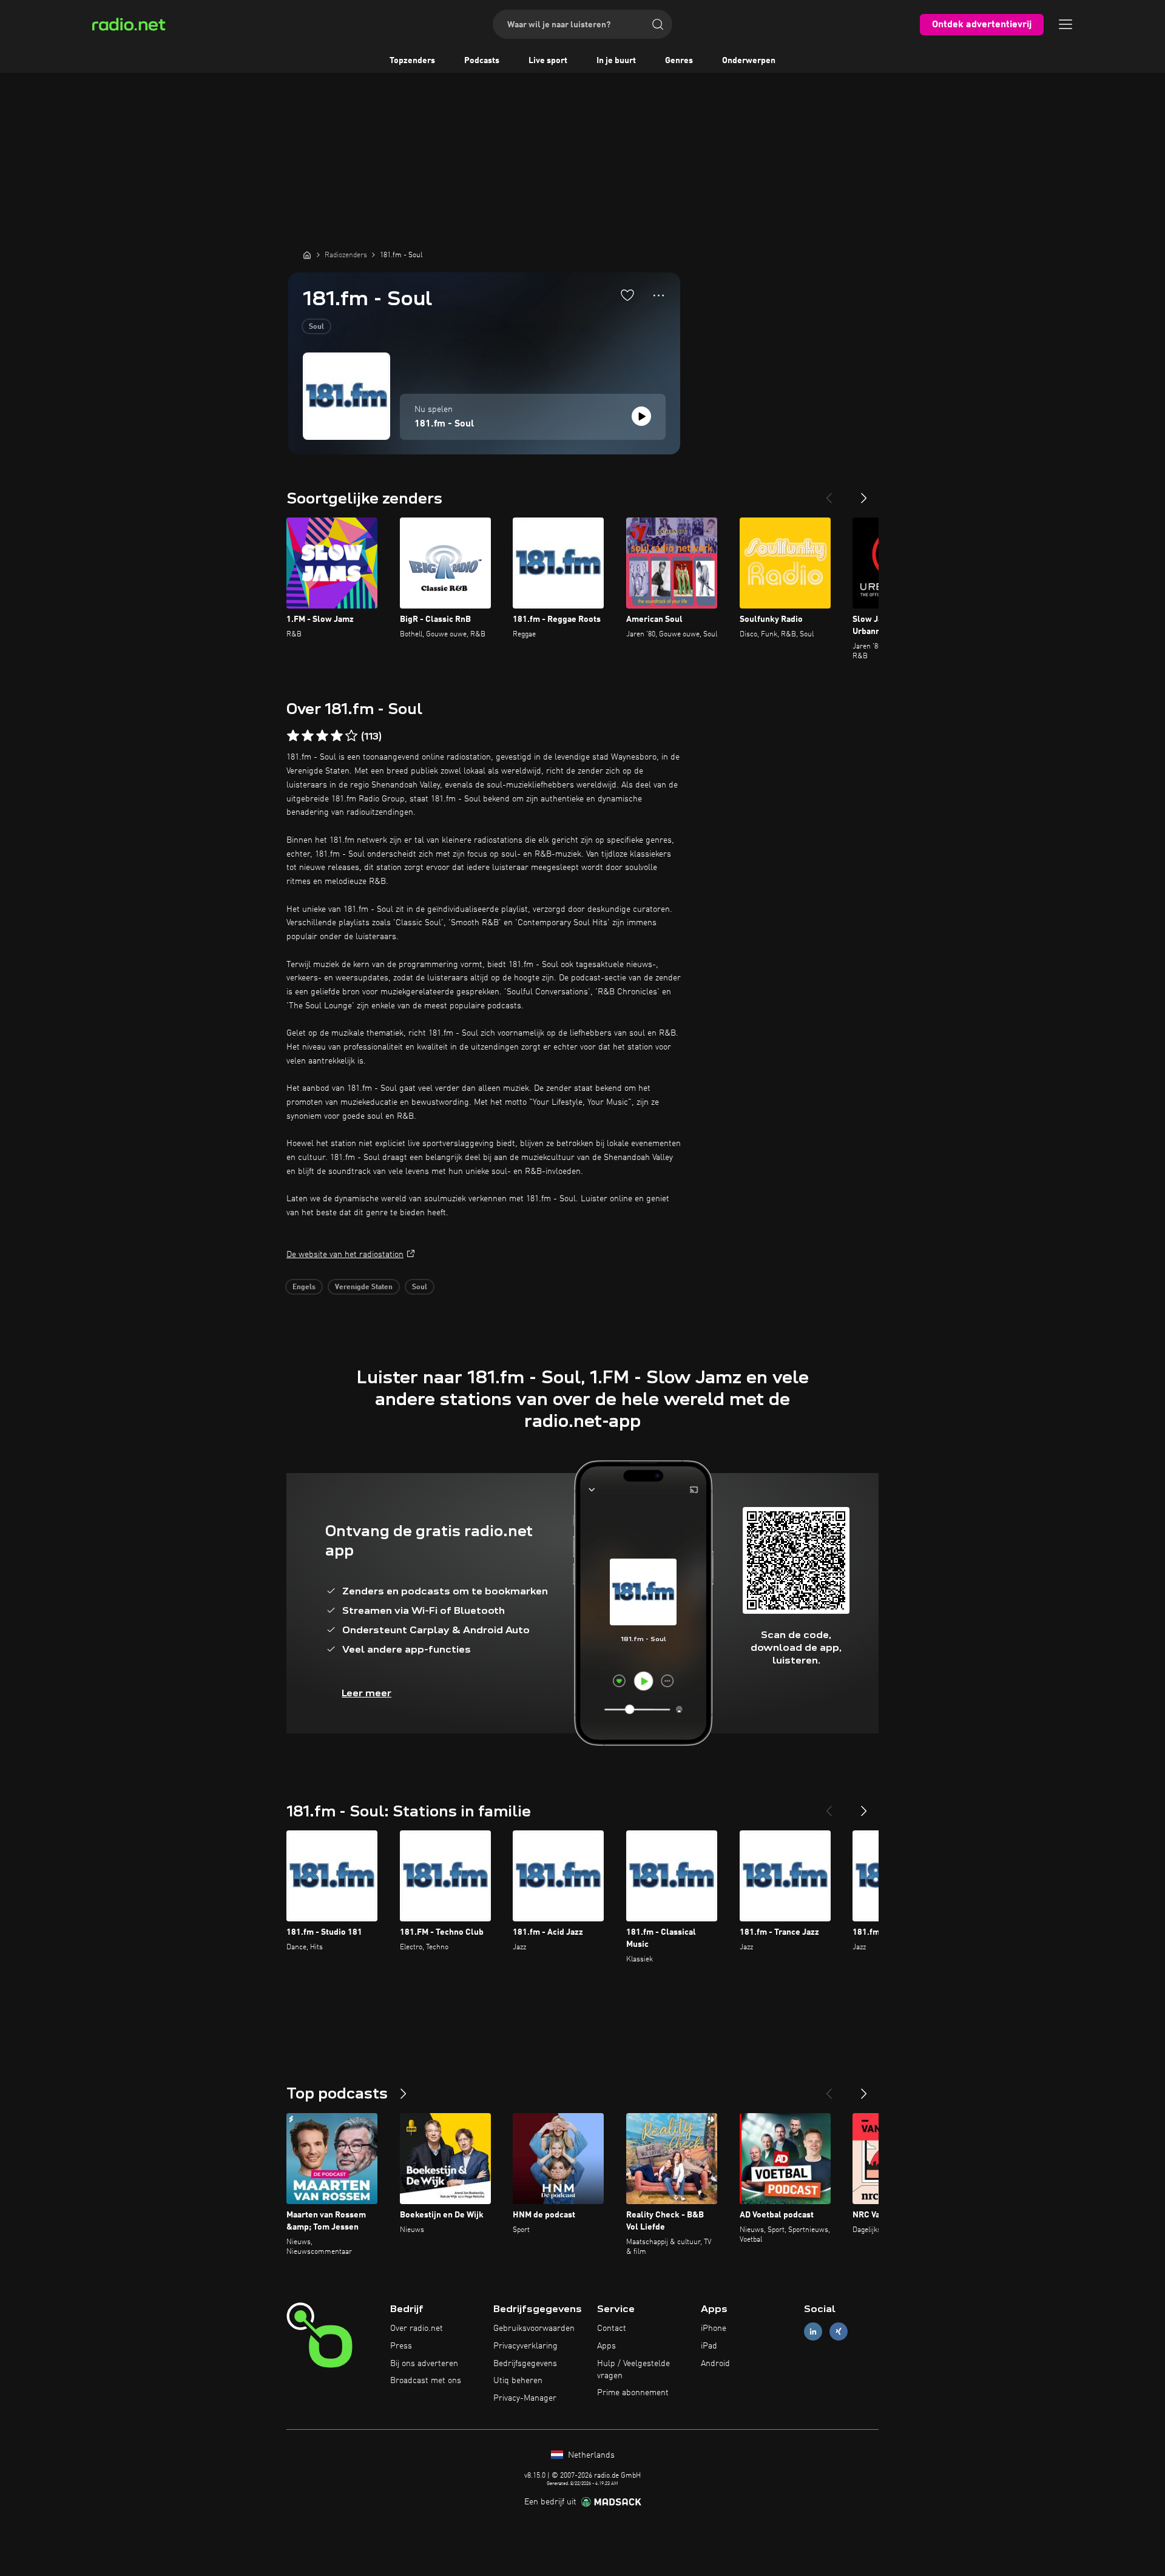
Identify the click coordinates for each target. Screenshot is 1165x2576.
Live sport (548, 61)
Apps (606, 2346)
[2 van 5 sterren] (308, 736)
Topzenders (412, 61)
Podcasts (482, 61)
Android (715, 2364)
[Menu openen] (1065, 24)
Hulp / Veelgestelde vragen (633, 2370)
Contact (612, 2328)
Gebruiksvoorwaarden (534, 2328)
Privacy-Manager (525, 2398)
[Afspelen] (641, 416)
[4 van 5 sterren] (337, 736)
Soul (316, 327)
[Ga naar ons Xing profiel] (839, 2332)
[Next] (864, 493)
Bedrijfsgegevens (525, 2364)
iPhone (714, 2328)
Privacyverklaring (525, 2346)
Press (401, 2346)
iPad (709, 2346)
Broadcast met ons (426, 2381)
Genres (679, 61)
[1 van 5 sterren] (293, 736)
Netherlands (590, 2455)
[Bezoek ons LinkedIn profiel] (813, 2332)
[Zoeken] (658, 24)
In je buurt (616, 61)
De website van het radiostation (345, 1255)
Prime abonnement (633, 2393)
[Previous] (829, 493)
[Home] (307, 255)
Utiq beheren (518, 2381)
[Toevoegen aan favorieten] (627, 295)
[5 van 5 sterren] (351, 736)
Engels (304, 1287)
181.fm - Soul (444, 424)
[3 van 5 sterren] (322, 736)
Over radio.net (417, 2328)
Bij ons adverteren (424, 2364)
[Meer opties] (659, 295)
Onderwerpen (749, 61)
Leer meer (366, 1693)
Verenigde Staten (364, 1287)
